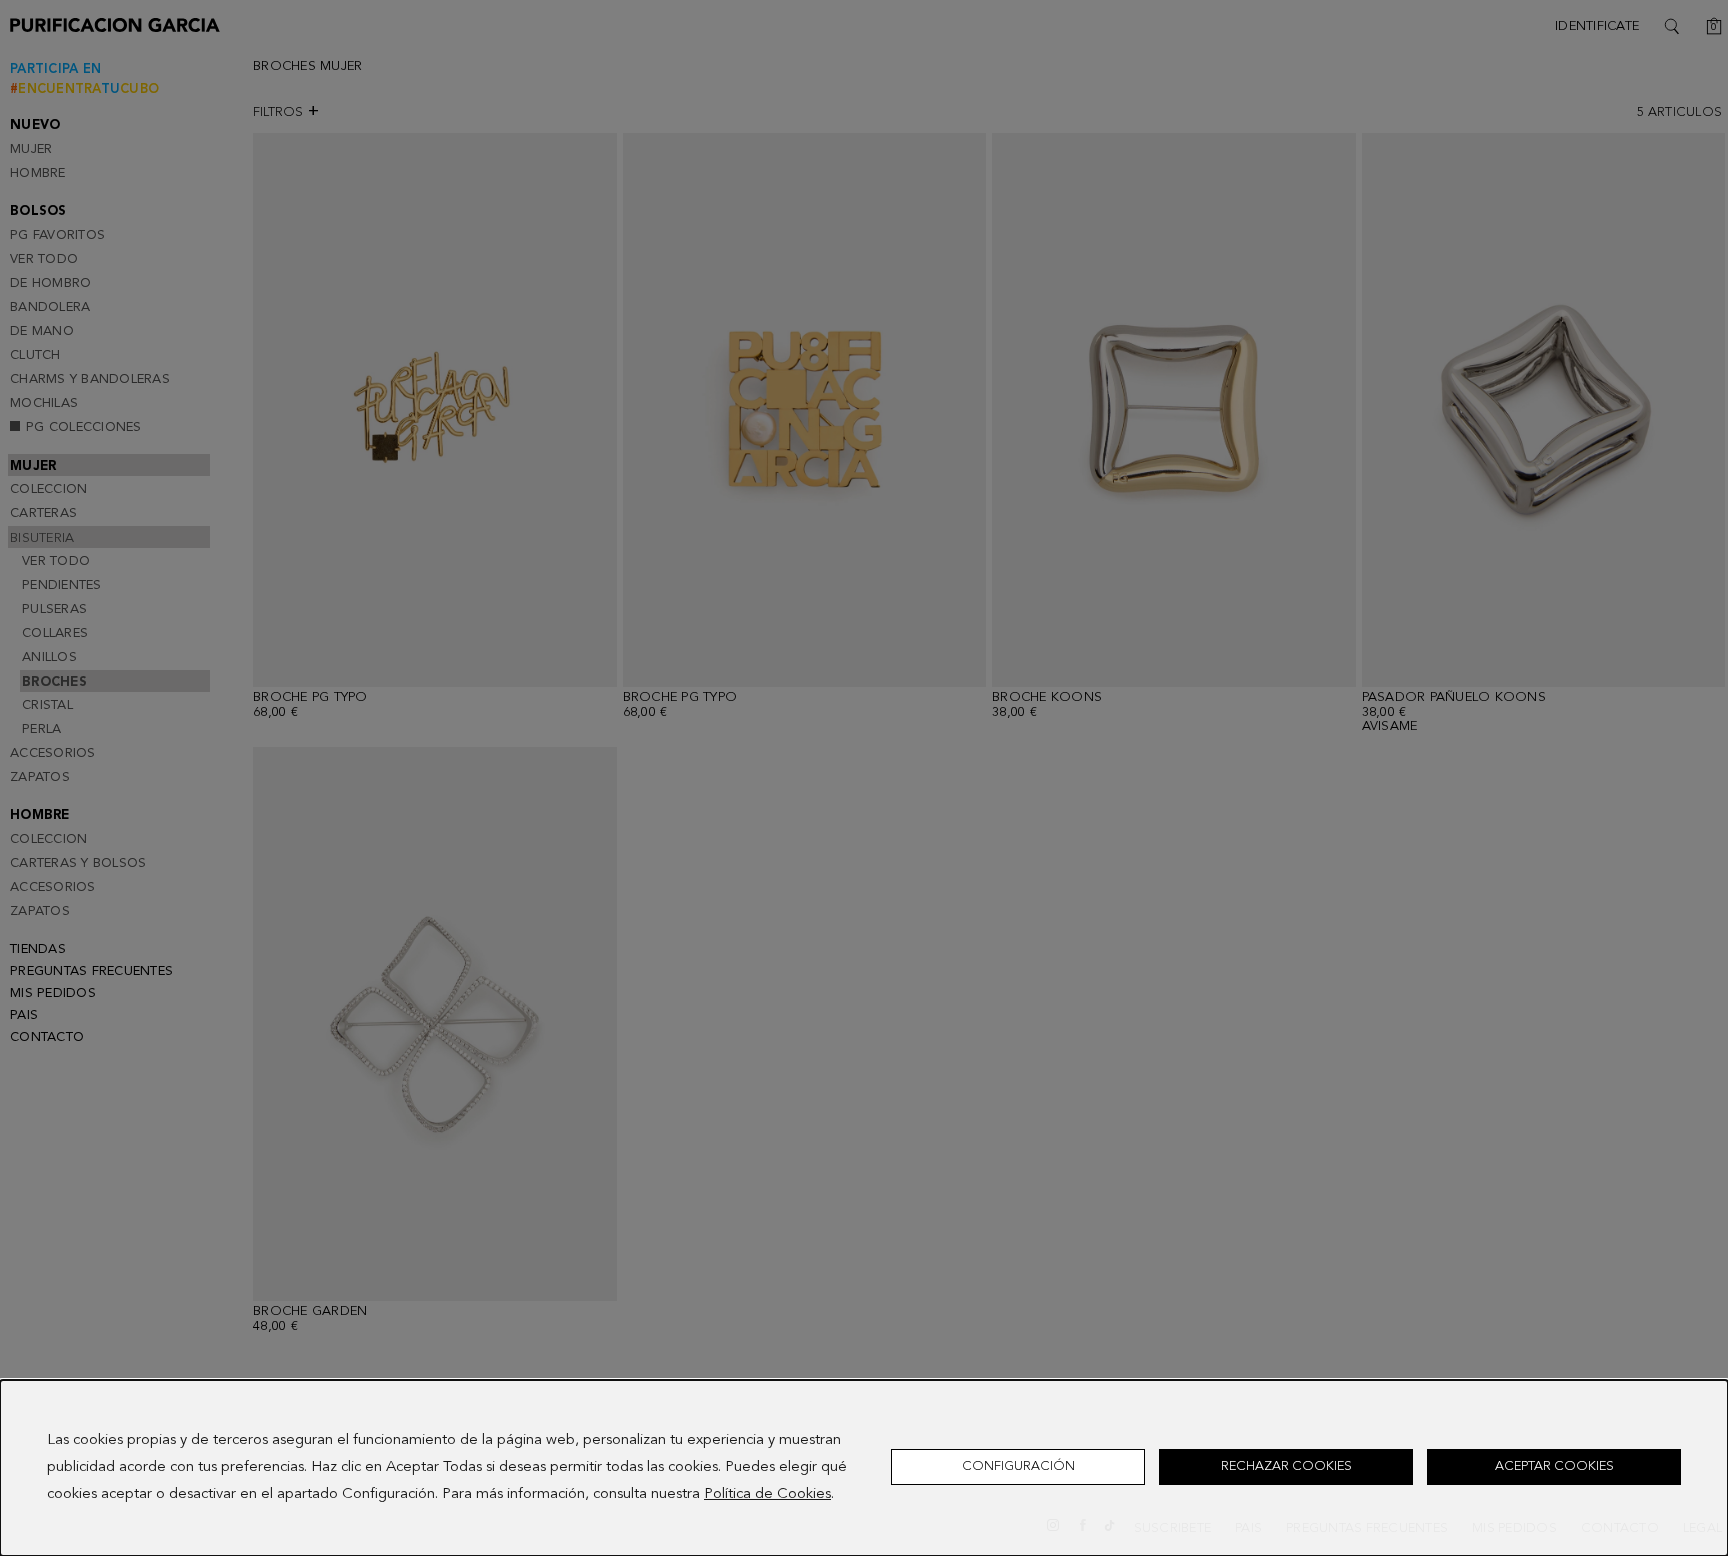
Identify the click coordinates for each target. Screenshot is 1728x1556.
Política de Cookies (767, 1494)
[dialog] (864, 1468)
